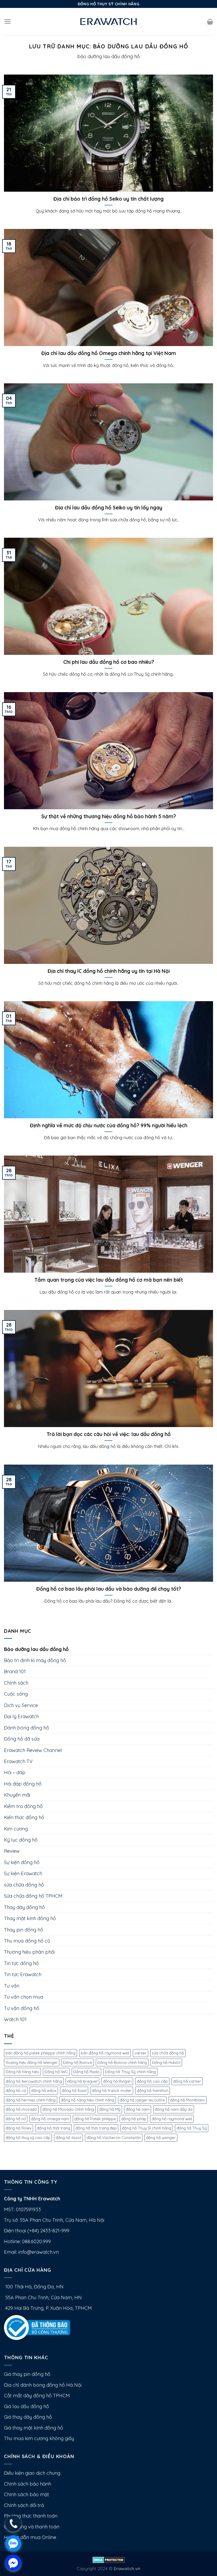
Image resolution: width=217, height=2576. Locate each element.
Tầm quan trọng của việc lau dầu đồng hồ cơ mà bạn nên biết (109, 1280)
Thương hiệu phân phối (29, 1952)
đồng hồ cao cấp (152, 2081)
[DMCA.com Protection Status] (109, 2559)
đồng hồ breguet (82, 2081)
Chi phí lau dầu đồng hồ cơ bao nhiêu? (109, 662)
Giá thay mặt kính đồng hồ (33, 2428)
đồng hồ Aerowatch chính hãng (34, 2081)
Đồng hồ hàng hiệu (22, 2072)
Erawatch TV (18, 1761)
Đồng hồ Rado (86, 2072)
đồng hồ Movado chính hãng (68, 2109)
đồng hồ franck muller (112, 2090)
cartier (141, 2053)
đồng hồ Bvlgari (117, 2081)
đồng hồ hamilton (153, 2090)
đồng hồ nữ (16, 2119)
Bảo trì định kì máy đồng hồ (35, 1660)
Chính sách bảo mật (26, 2494)
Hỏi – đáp (15, 1772)
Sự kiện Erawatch (23, 1873)
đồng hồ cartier (187, 2081)
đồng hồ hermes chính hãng (31, 2100)
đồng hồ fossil (74, 2090)
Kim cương (16, 1829)
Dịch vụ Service (21, 1705)
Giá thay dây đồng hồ (28, 2417)
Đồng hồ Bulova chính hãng (122, 2062)
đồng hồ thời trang (53, 2128)
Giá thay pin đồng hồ (27, 2374)
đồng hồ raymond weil (172, 2119)
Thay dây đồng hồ (24, 1907)
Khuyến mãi (17, 1795)
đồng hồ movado (21, 2109)
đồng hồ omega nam (50, 2119)
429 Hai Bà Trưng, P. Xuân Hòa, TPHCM (48, 2308)
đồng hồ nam (138, 2109)
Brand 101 (15, 1671)
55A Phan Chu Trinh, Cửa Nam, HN (43, 2297)
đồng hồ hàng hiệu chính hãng (88, 2100)
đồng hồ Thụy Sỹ (192, 2128)
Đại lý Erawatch (21, 1716)
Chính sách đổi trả (24, 2505)
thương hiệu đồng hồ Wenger (32, 2062)
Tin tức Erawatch (23, 1974)
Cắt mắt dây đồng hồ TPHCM (37, 2396)
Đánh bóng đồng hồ (26, 1728)
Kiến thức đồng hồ (24, 1817)
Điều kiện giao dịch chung (32, 2473)
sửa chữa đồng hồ (24, 1885)
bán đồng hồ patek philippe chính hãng (40, 2053)
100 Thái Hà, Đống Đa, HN (34, 2287)
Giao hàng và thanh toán (32, 2527)
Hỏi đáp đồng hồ (23, 1784)
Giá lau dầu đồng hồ (26, 2406)
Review (12, 1851)
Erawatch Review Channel (33, 1750)
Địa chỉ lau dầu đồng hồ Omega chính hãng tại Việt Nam (109, 353)
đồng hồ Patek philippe (95, 2119)
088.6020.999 (36, 2241)
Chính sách (16, 1683)
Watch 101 (15, 2019)
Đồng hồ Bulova (78, 2062)
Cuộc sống (16, 1694)
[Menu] (8, 22)
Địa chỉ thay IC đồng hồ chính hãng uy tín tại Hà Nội (109, 971)
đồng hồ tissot (68, 2138)
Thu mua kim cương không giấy (39, 2438)
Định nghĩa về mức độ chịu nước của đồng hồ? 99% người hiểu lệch (109, 1125)
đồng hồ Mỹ (110, 2109)
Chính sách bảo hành (28, 2484)
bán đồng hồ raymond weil (105, 2053)
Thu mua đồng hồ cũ (27, 1941)
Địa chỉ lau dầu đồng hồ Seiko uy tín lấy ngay (109, 508)
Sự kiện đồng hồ (22, 1862)
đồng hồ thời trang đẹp (96, 2128)
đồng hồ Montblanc (188, 2100)
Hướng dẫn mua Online (30, 2537)
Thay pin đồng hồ (24, 1930)
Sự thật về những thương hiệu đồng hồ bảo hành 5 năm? (109, 816)
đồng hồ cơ (16, 2090)
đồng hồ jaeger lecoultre (142, 2100)
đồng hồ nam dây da (174, 2109)
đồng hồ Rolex (19, 2128)
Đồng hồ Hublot (166, 2062)
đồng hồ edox (44, 2090)
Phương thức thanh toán (31, 2516)
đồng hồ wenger (161, 2138)
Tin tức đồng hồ (21, 1963)
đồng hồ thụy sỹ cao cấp (28, 2138)
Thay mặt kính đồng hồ (30, 1918)
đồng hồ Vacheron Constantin (114, 2138)
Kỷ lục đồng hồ (21, 1840)
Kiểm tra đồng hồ (23, 1806)
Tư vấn (12, 1986)
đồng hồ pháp (134, 2119)
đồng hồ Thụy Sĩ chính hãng (147, 2128)
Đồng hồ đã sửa (22, 1739)
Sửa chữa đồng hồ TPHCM (33, 1896)
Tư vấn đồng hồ (22, 2008)
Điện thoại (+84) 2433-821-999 (37, 2231)
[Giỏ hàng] (210, 22)
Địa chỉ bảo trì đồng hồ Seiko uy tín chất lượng (108, 199)
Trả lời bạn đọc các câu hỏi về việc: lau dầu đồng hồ (109, 1434)
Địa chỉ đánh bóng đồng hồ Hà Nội (43, 2385)
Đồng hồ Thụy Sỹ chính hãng (130, 2072)
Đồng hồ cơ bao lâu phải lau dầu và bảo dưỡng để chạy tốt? (109, 1589)
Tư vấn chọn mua (24, 1997)
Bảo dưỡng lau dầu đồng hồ (36, 1649)
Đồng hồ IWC (56, 2072)
